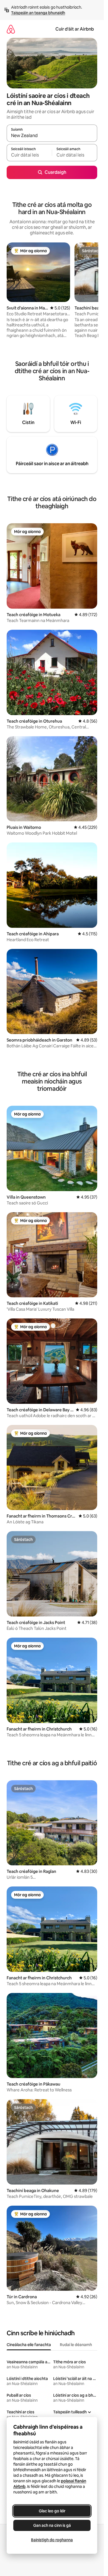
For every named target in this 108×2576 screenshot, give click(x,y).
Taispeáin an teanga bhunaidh (38, 13)
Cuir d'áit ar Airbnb (75, 29)
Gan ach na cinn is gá (52, 2525)
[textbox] (29, 155)
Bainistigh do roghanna (52, 2540)
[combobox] (52, 136)
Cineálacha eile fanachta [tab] (29, 2345)
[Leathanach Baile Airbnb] (11, 29)
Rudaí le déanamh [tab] (76, 2345)
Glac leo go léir (52, 2511)
